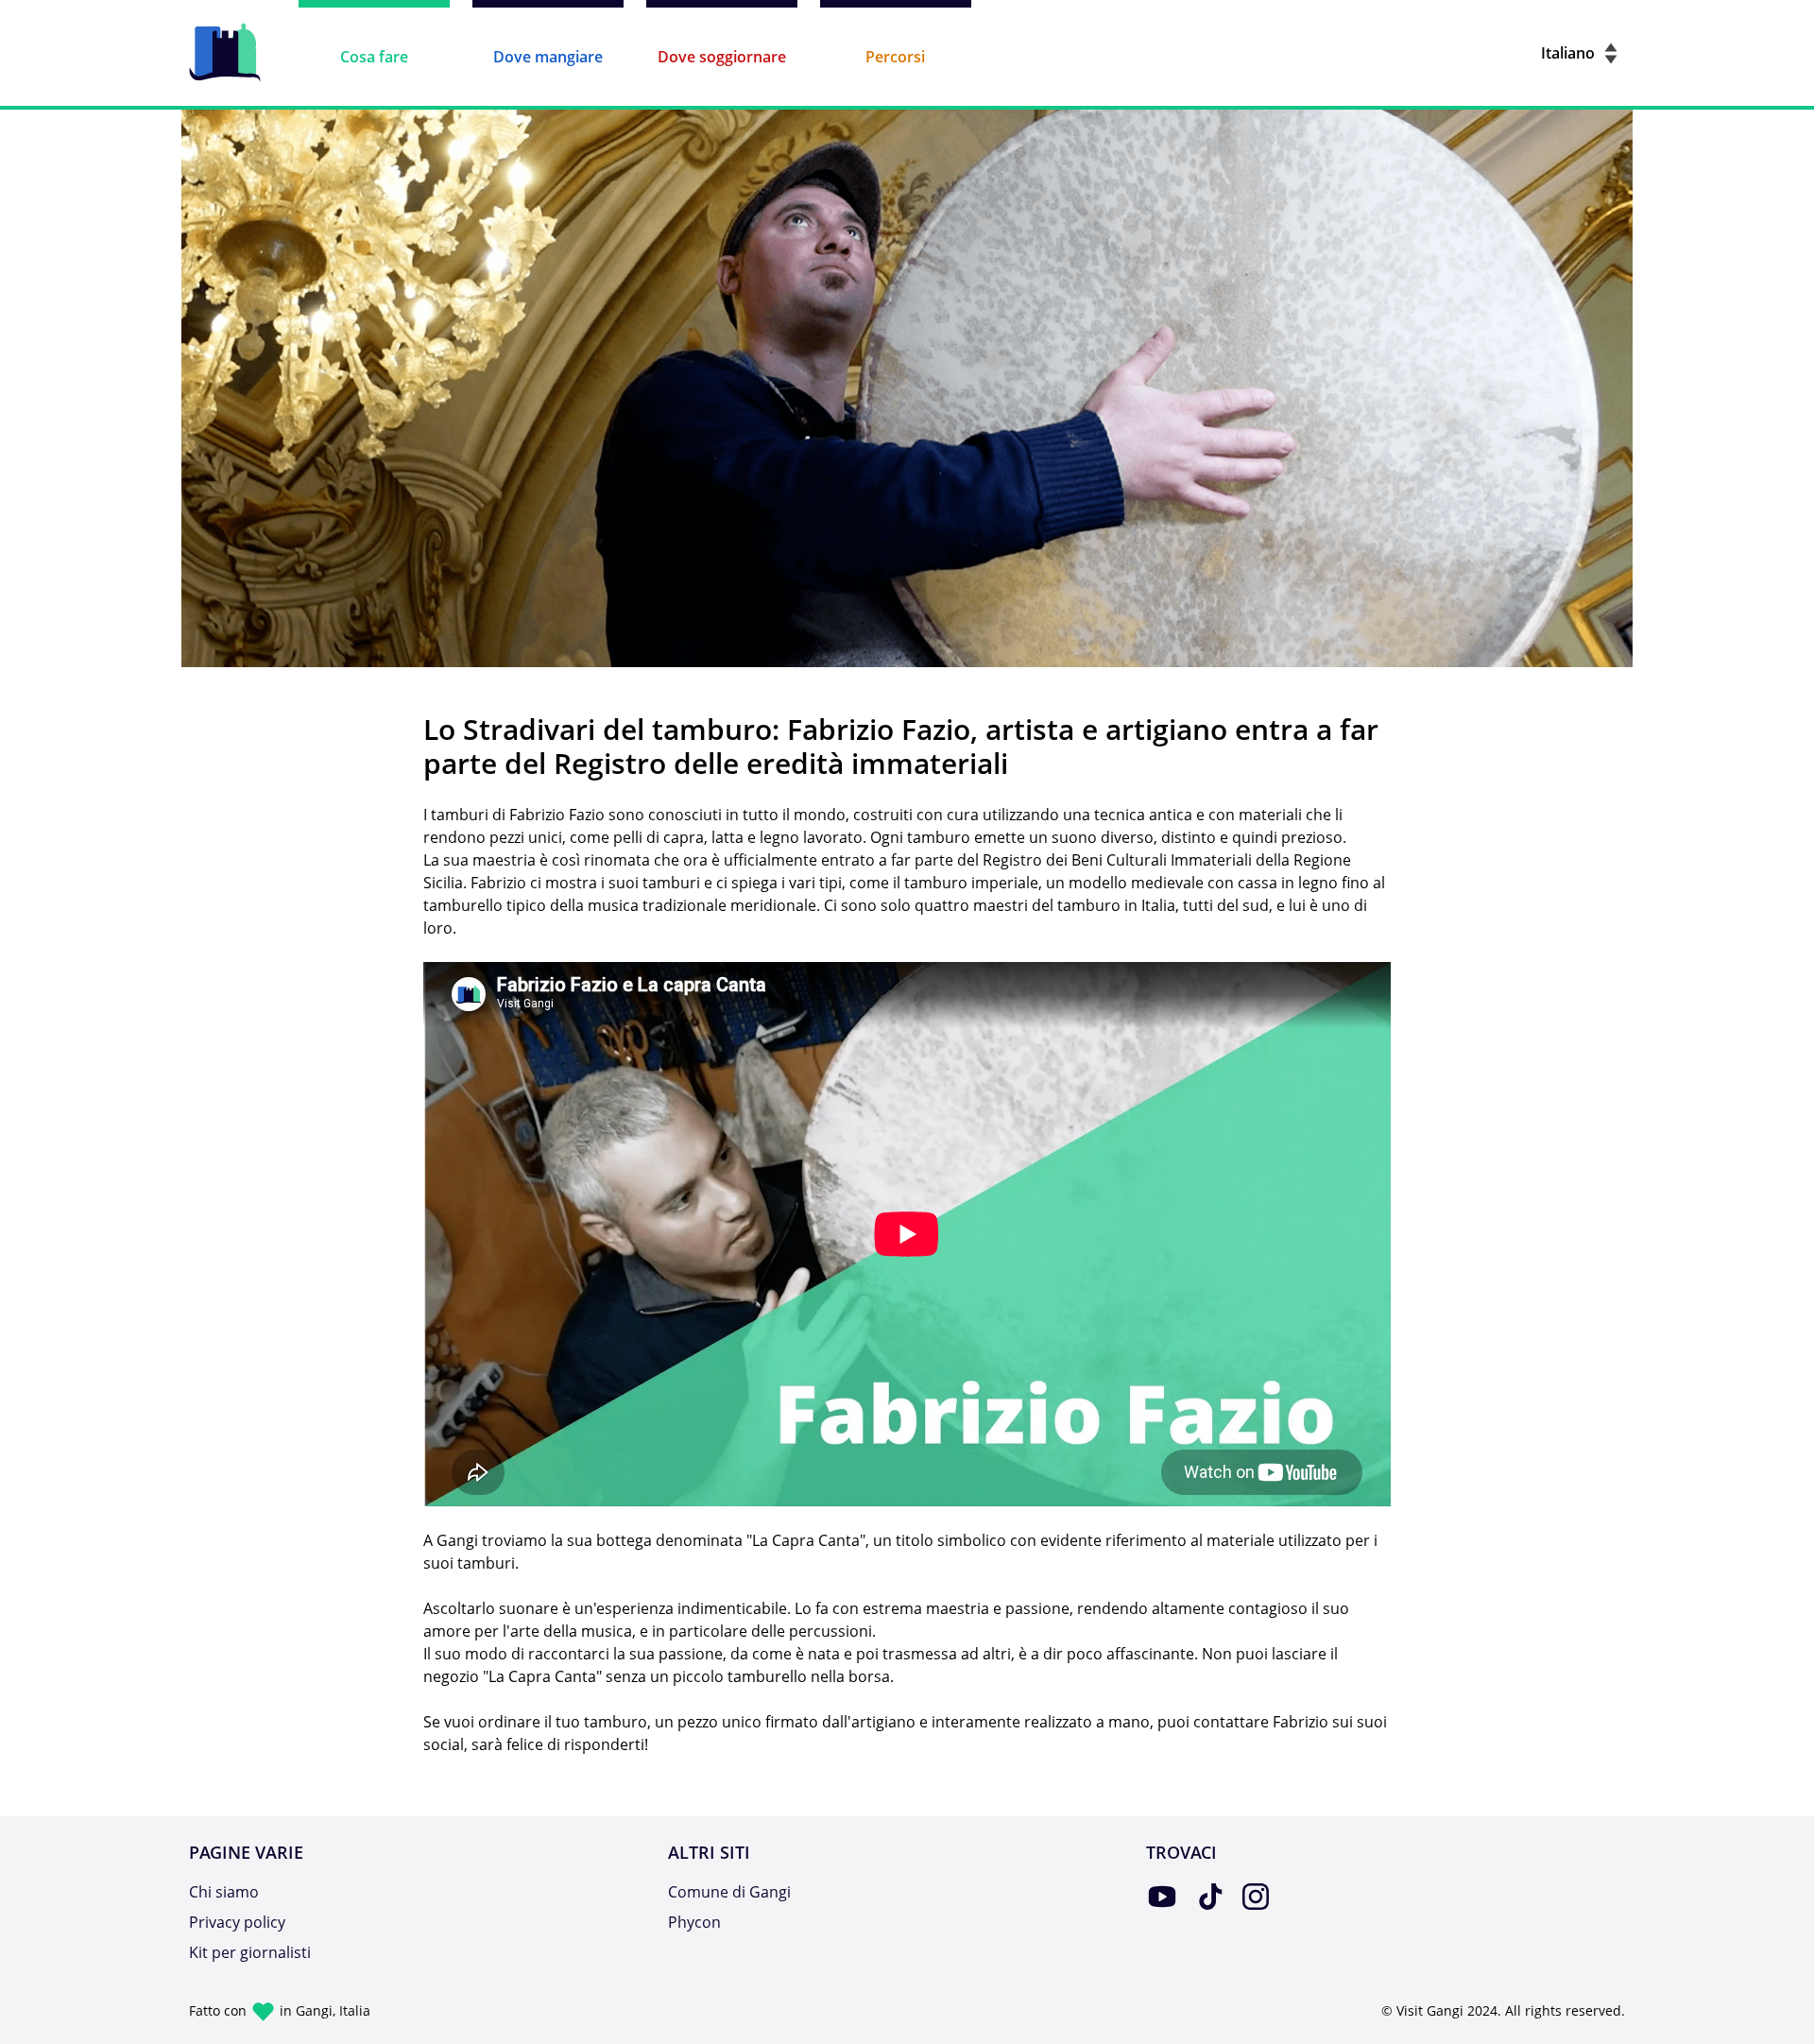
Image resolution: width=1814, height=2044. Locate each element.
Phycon (694, 1922)
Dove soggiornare (722, 57)
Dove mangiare (548, 57)
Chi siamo (224, 1892)
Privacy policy (237, 1922)
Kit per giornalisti (250, 1952)
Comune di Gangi (729, 1892)
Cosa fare (374, 57)
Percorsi (895, 57)
